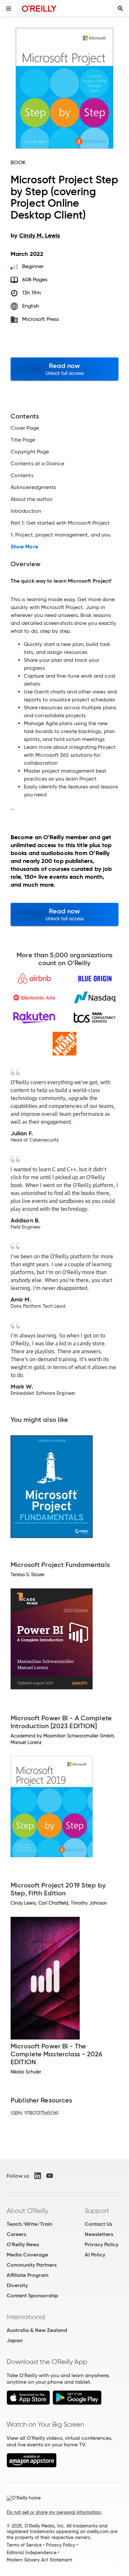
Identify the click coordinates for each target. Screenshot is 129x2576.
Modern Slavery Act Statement (39, 2560)
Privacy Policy (102, 2244)
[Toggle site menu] (9, 9)
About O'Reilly (27, 2211)
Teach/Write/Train (29, 2224)
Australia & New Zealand (37, 2330)
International (26, 2317)
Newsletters (99, 2234)
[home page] (39, 8)
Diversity (17, 2285)
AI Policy (95, 2255)
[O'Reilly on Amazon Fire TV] (32, 2466)
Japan (15, 2340)
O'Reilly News (23, 2244)
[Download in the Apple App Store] (28, 2403)
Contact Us (98, 2224)
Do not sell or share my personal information (54, 2512)
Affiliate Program (28, 2275)
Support (97, 2211)
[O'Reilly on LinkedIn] (38, 2176)
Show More (24, 547)
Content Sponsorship (32, 2296)
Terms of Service (24, 2545)
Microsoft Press (41, 319)
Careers (16, 2234)
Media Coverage (27, 2255)
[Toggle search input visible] (120, 9)
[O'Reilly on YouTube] (50, 2176)
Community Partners (32, 2265)
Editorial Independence (32, 2553)
